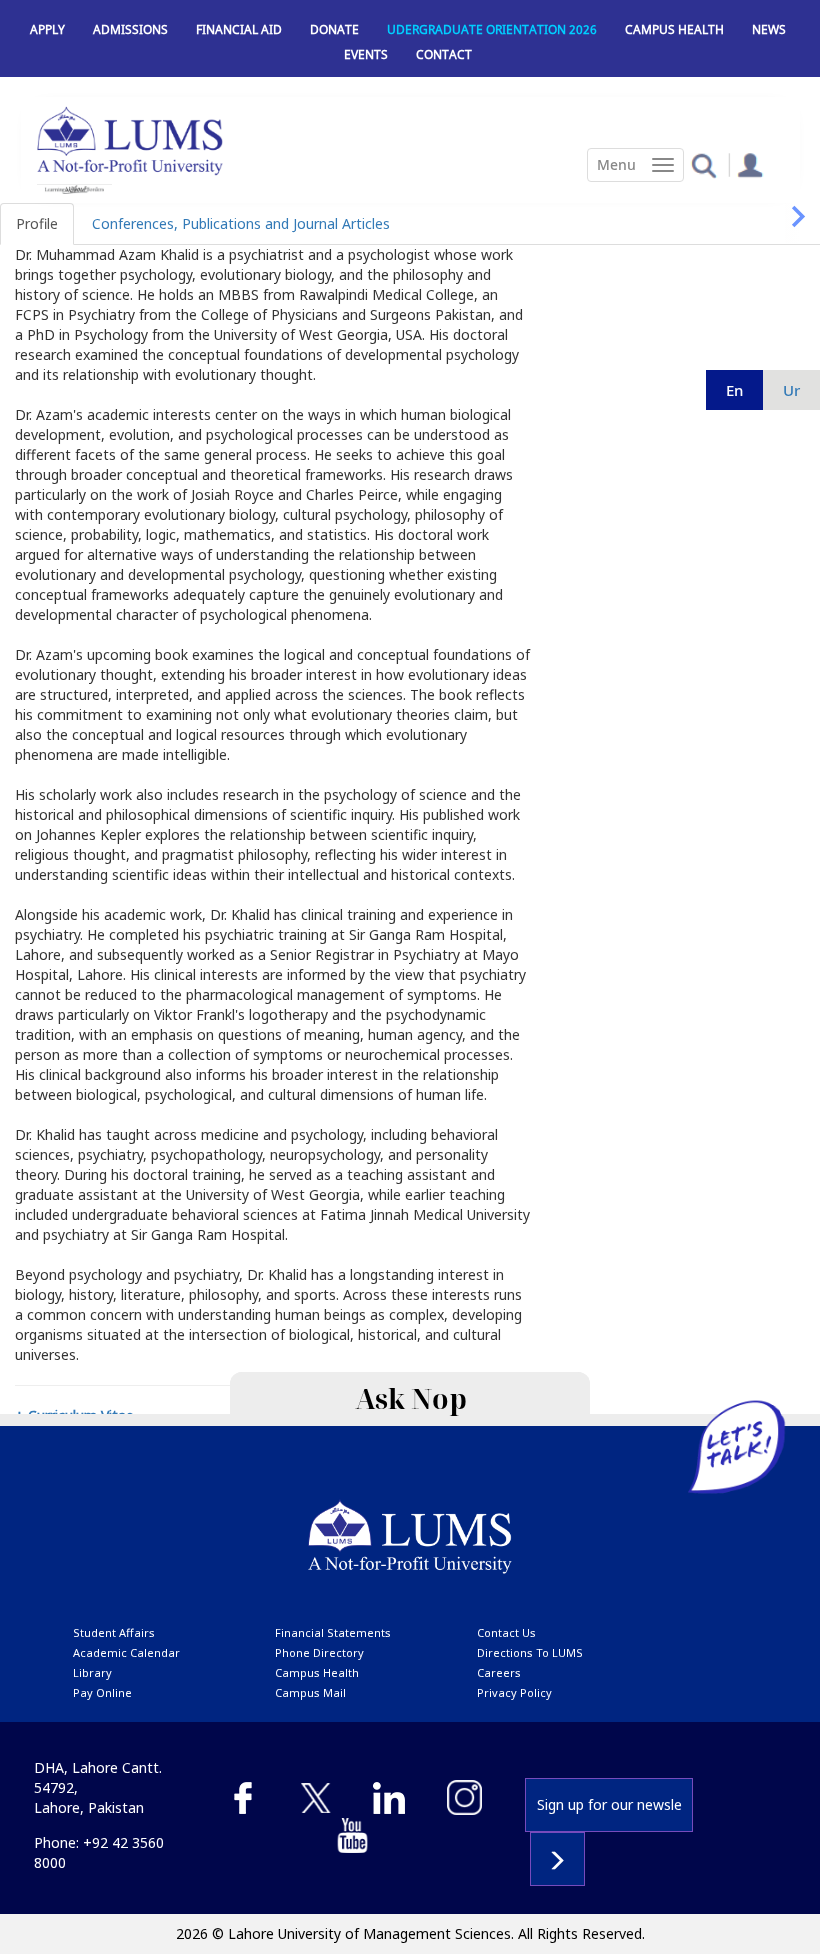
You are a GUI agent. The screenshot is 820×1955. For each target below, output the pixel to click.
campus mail (310, 1692)
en (734, 390)
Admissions (130, 29)
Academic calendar (126, 1652)
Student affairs (114, 1632)
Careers (499, 1672)
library (92, 1672)
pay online (102, 1692)
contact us (506, 1632)
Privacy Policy (514, 1692)
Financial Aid (239, 29)
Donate (334, 29)
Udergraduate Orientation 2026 (492, 29)
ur (791, 390)
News (769, 29)
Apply (47, 29)
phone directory (319, 1652)
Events (366, 54)
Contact (444, 54)
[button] (703, 164)
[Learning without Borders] (74, 189)
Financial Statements (333, 1632)
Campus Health (674, 29)
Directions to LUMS (530, 1652)
